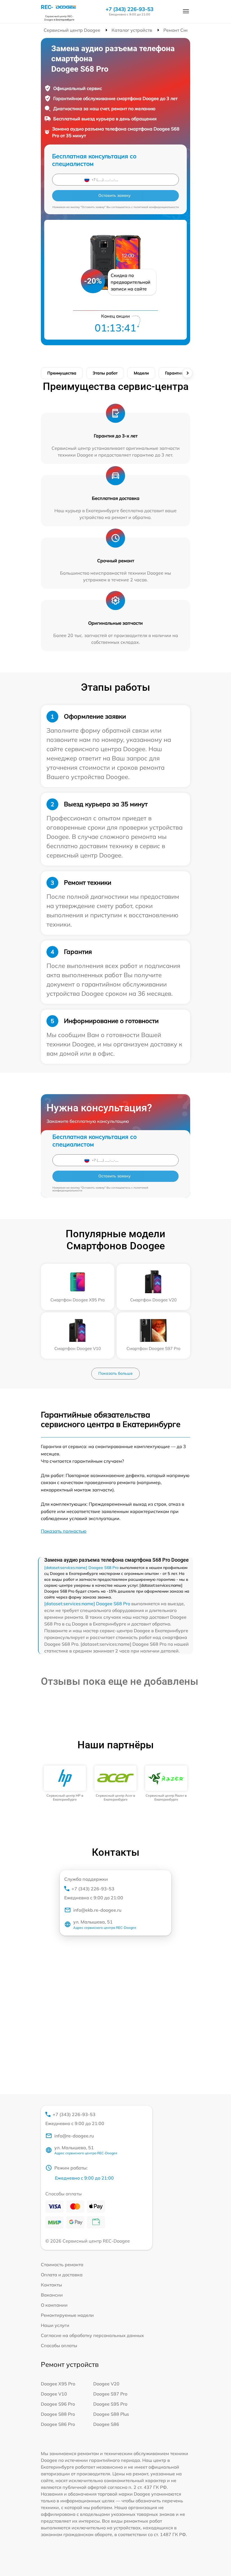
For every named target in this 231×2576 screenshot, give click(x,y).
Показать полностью (64, 1531)
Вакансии (52, 2295)
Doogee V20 (106, 2384)
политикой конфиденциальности (156, 207)
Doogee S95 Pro (110, 2404)
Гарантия (174, 373)
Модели (141, 373)
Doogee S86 (106, 2424)
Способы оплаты (59, 2345)
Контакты (51, 2285)
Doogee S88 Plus (111, 2414)
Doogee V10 (54, 2394)
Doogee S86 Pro (58, 2424)
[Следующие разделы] (187, 373)
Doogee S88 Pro (58, 2414)
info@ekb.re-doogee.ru (97, 1910)
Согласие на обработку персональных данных (92, 2335)
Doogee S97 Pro (110, 2394)
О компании (54, 2305)
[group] (65, 1784)
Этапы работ (105, 373)
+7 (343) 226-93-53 (130, 9)
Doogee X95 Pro (58, 2384)
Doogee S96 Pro (58, 2404)
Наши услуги (55, 2325)
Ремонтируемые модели (67, 2315)
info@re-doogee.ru (74, 2136)
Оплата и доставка (62, 2275)
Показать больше (115, 1373)
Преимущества (62, 373)
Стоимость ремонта (62, 2265)
